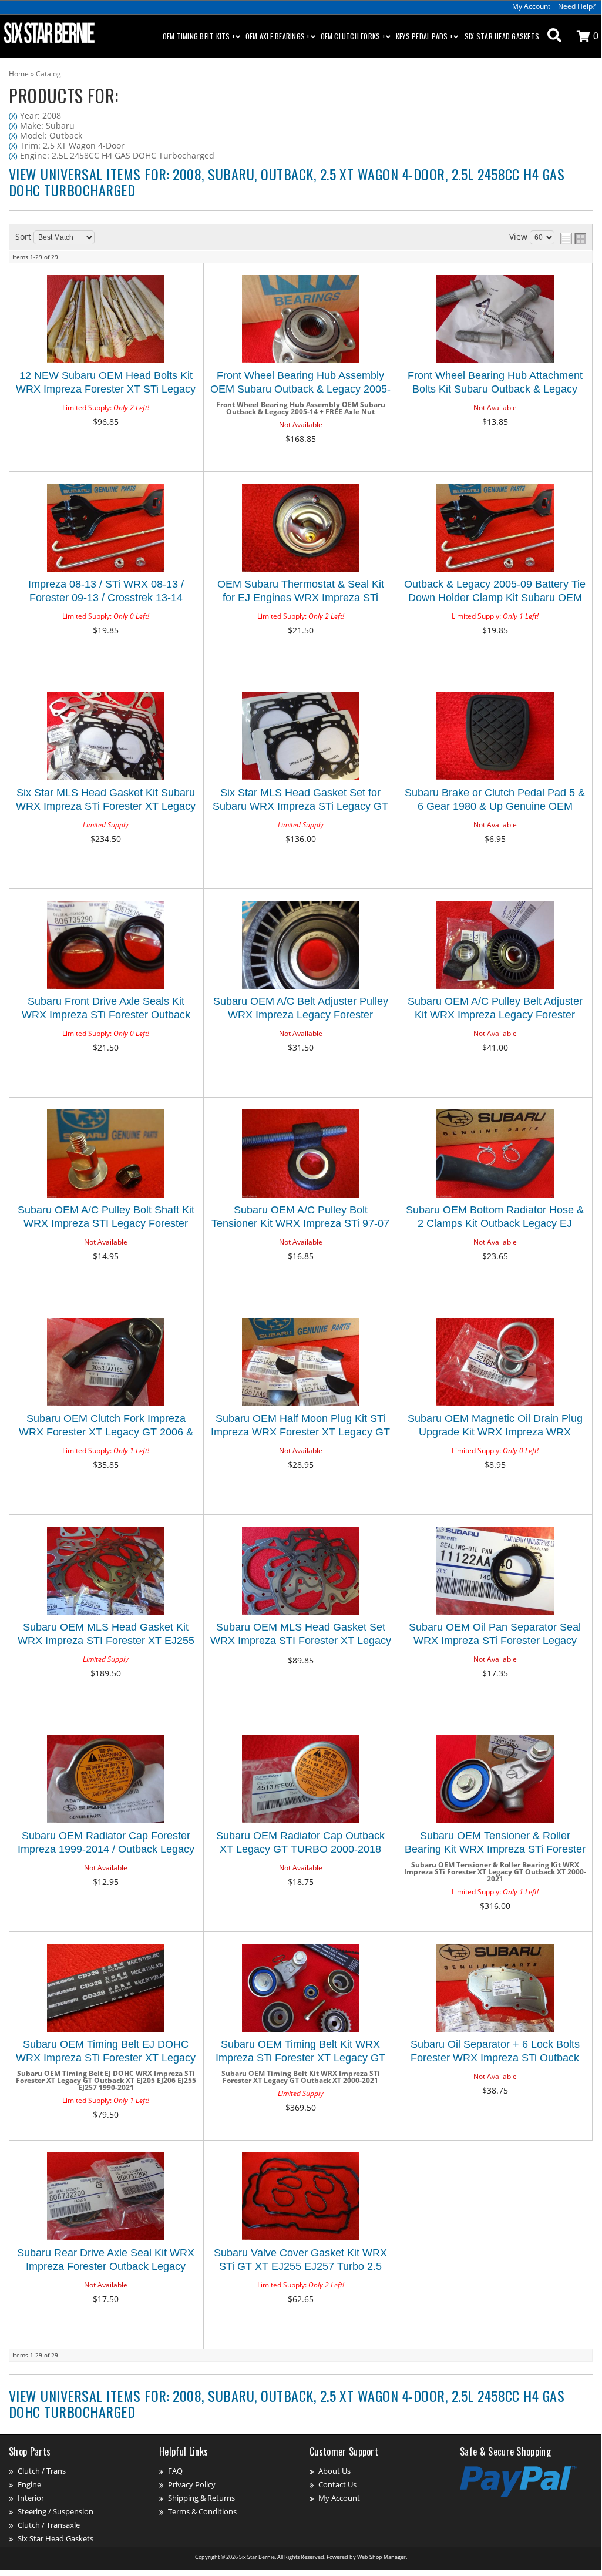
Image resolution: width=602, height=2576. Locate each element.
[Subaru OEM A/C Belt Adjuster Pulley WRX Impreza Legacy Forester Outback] (300, 946)
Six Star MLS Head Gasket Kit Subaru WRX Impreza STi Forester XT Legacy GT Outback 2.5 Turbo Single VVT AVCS (106, 801)
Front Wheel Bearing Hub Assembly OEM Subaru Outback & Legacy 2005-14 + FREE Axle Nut (300, 384)
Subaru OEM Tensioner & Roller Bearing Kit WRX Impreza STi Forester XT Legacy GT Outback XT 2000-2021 (495, 1844)
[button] (554, 36)
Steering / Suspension (56, 2511)
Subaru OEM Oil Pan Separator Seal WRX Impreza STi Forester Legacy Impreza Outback (495, 1636)
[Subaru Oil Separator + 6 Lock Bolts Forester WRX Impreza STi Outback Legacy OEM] (495, 1989)
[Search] (554, 36)
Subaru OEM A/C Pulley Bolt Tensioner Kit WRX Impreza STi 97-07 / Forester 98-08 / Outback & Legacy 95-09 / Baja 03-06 (300, 1218)
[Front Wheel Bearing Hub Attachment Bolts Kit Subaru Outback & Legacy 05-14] (495, 320)
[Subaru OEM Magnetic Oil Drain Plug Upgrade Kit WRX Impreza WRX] (495, 1363)
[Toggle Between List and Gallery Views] (573, 239)
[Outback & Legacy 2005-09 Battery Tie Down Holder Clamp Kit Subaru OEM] (495, 529)
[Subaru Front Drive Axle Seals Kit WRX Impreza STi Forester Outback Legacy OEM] (106, 946)
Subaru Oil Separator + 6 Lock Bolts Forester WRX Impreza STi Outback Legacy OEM (495, 2053)
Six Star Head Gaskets (502, 36)
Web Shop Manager (381, 2557)
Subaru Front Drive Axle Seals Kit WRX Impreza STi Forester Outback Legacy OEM (106, 1010)
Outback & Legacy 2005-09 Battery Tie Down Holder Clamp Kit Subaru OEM (495, 591)
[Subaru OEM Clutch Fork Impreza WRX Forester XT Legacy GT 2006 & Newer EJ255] (106, 1363)
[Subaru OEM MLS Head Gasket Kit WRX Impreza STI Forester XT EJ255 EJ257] (106, 1572)
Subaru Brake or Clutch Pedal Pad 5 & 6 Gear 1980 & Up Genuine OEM (495, 799)
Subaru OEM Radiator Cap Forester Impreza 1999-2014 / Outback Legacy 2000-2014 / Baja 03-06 (106, 1844)
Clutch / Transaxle (49, 2525)
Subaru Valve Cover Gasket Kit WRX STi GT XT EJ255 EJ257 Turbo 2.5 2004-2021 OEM (300, 2261)
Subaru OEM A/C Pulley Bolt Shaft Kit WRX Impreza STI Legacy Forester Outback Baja (106, 1218)
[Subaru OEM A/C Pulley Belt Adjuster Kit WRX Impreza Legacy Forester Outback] (495, 946)
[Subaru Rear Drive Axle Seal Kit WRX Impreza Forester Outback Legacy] (106, 2197)
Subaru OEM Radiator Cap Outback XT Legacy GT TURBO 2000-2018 (300, 1842)
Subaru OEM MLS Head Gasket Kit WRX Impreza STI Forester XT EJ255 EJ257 (106, 1636)
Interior (31, 2498)
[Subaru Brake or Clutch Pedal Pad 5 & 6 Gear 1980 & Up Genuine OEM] (495, 737)
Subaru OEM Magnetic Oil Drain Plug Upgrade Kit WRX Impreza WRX (495, 1425)
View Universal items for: (287, 182)
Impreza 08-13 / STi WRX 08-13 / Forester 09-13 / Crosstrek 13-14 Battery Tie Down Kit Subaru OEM (106, 593)
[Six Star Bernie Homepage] (48, 32)
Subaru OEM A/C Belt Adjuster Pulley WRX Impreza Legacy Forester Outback (301, 1010)
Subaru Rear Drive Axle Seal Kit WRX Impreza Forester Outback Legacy (106, 2260)
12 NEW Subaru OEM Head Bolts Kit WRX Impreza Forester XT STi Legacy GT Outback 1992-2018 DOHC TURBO (106, 384)
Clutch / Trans (42, 2471)
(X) (13, 116)
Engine (29, 2484)
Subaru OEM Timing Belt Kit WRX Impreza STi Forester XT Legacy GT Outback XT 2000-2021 (300, 2053)
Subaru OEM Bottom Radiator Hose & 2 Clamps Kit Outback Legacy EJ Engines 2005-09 (495, 1218)
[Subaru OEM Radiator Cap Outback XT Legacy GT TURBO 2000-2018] (300, 1780)
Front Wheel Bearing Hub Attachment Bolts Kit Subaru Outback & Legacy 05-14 (495, 384)
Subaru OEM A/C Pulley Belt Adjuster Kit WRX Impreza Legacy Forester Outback (495, 1010)
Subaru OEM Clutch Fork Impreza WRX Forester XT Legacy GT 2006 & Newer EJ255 (106, 1427)
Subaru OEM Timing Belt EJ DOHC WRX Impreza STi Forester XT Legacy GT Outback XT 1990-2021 (106, 2053)
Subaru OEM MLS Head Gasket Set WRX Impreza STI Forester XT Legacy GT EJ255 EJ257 (301, 1636)
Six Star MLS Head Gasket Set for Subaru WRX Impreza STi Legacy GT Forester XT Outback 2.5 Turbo (300, 801)
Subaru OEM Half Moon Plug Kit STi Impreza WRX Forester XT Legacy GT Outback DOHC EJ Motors (300, 1427)
